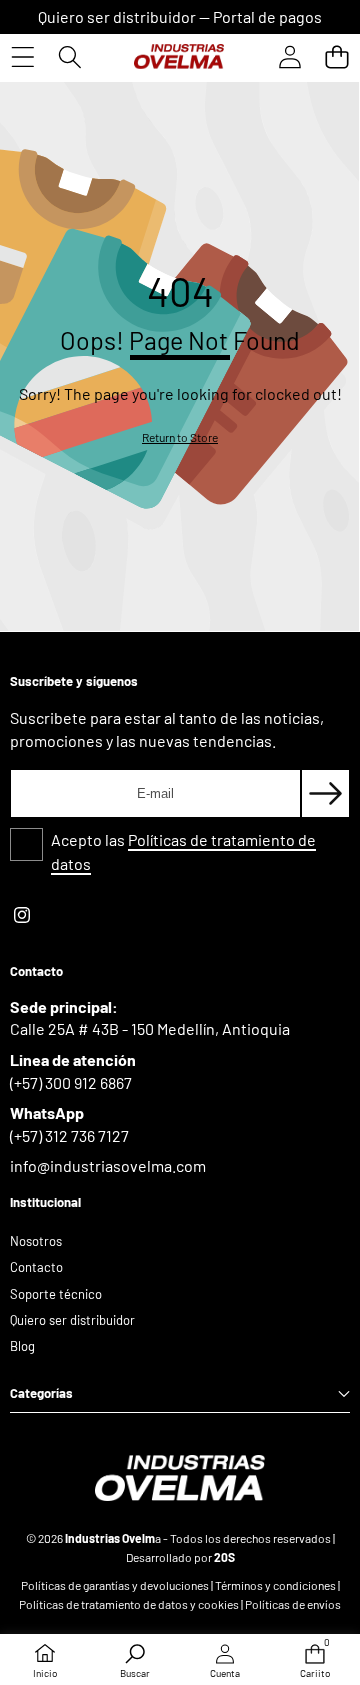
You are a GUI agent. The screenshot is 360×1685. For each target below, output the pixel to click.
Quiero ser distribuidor (117, 16)
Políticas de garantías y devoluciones (115, 1585)
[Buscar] (69, 56)
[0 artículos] (336, 56)
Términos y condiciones (275, 1585)
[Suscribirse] (325, 793)
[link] (180, 437)
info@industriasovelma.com (108, 1165)
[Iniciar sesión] (289, 56)
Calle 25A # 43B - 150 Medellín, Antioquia (150, 1028)
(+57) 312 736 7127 (69, 1135)
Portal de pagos (267, 16)
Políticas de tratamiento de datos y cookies (130, 1604)
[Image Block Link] (180, 1478)
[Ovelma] (179, 57)
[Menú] (22, 56)
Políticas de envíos (293, 1604)
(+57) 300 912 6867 (71, 1082)
